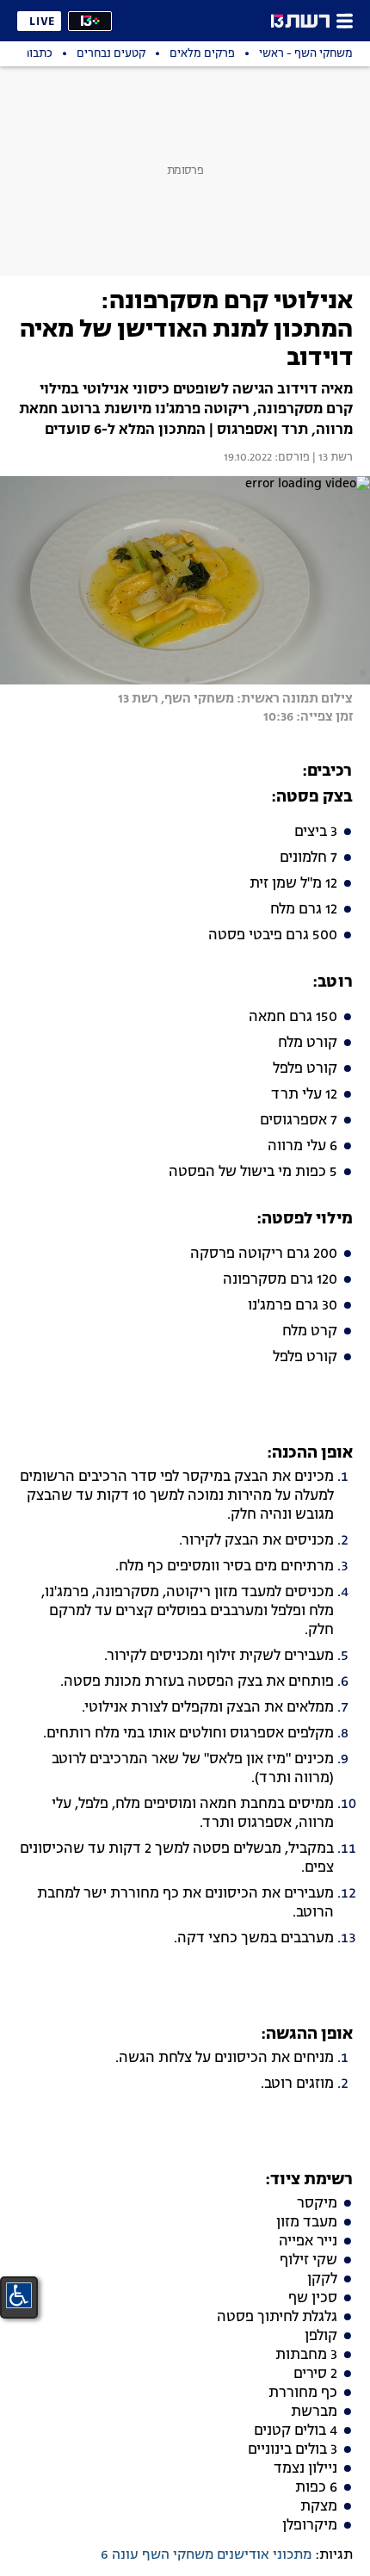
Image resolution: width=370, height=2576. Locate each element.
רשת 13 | (331, 458)
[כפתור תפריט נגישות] (19, 2295)
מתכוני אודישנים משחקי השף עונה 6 (206, 2555)
